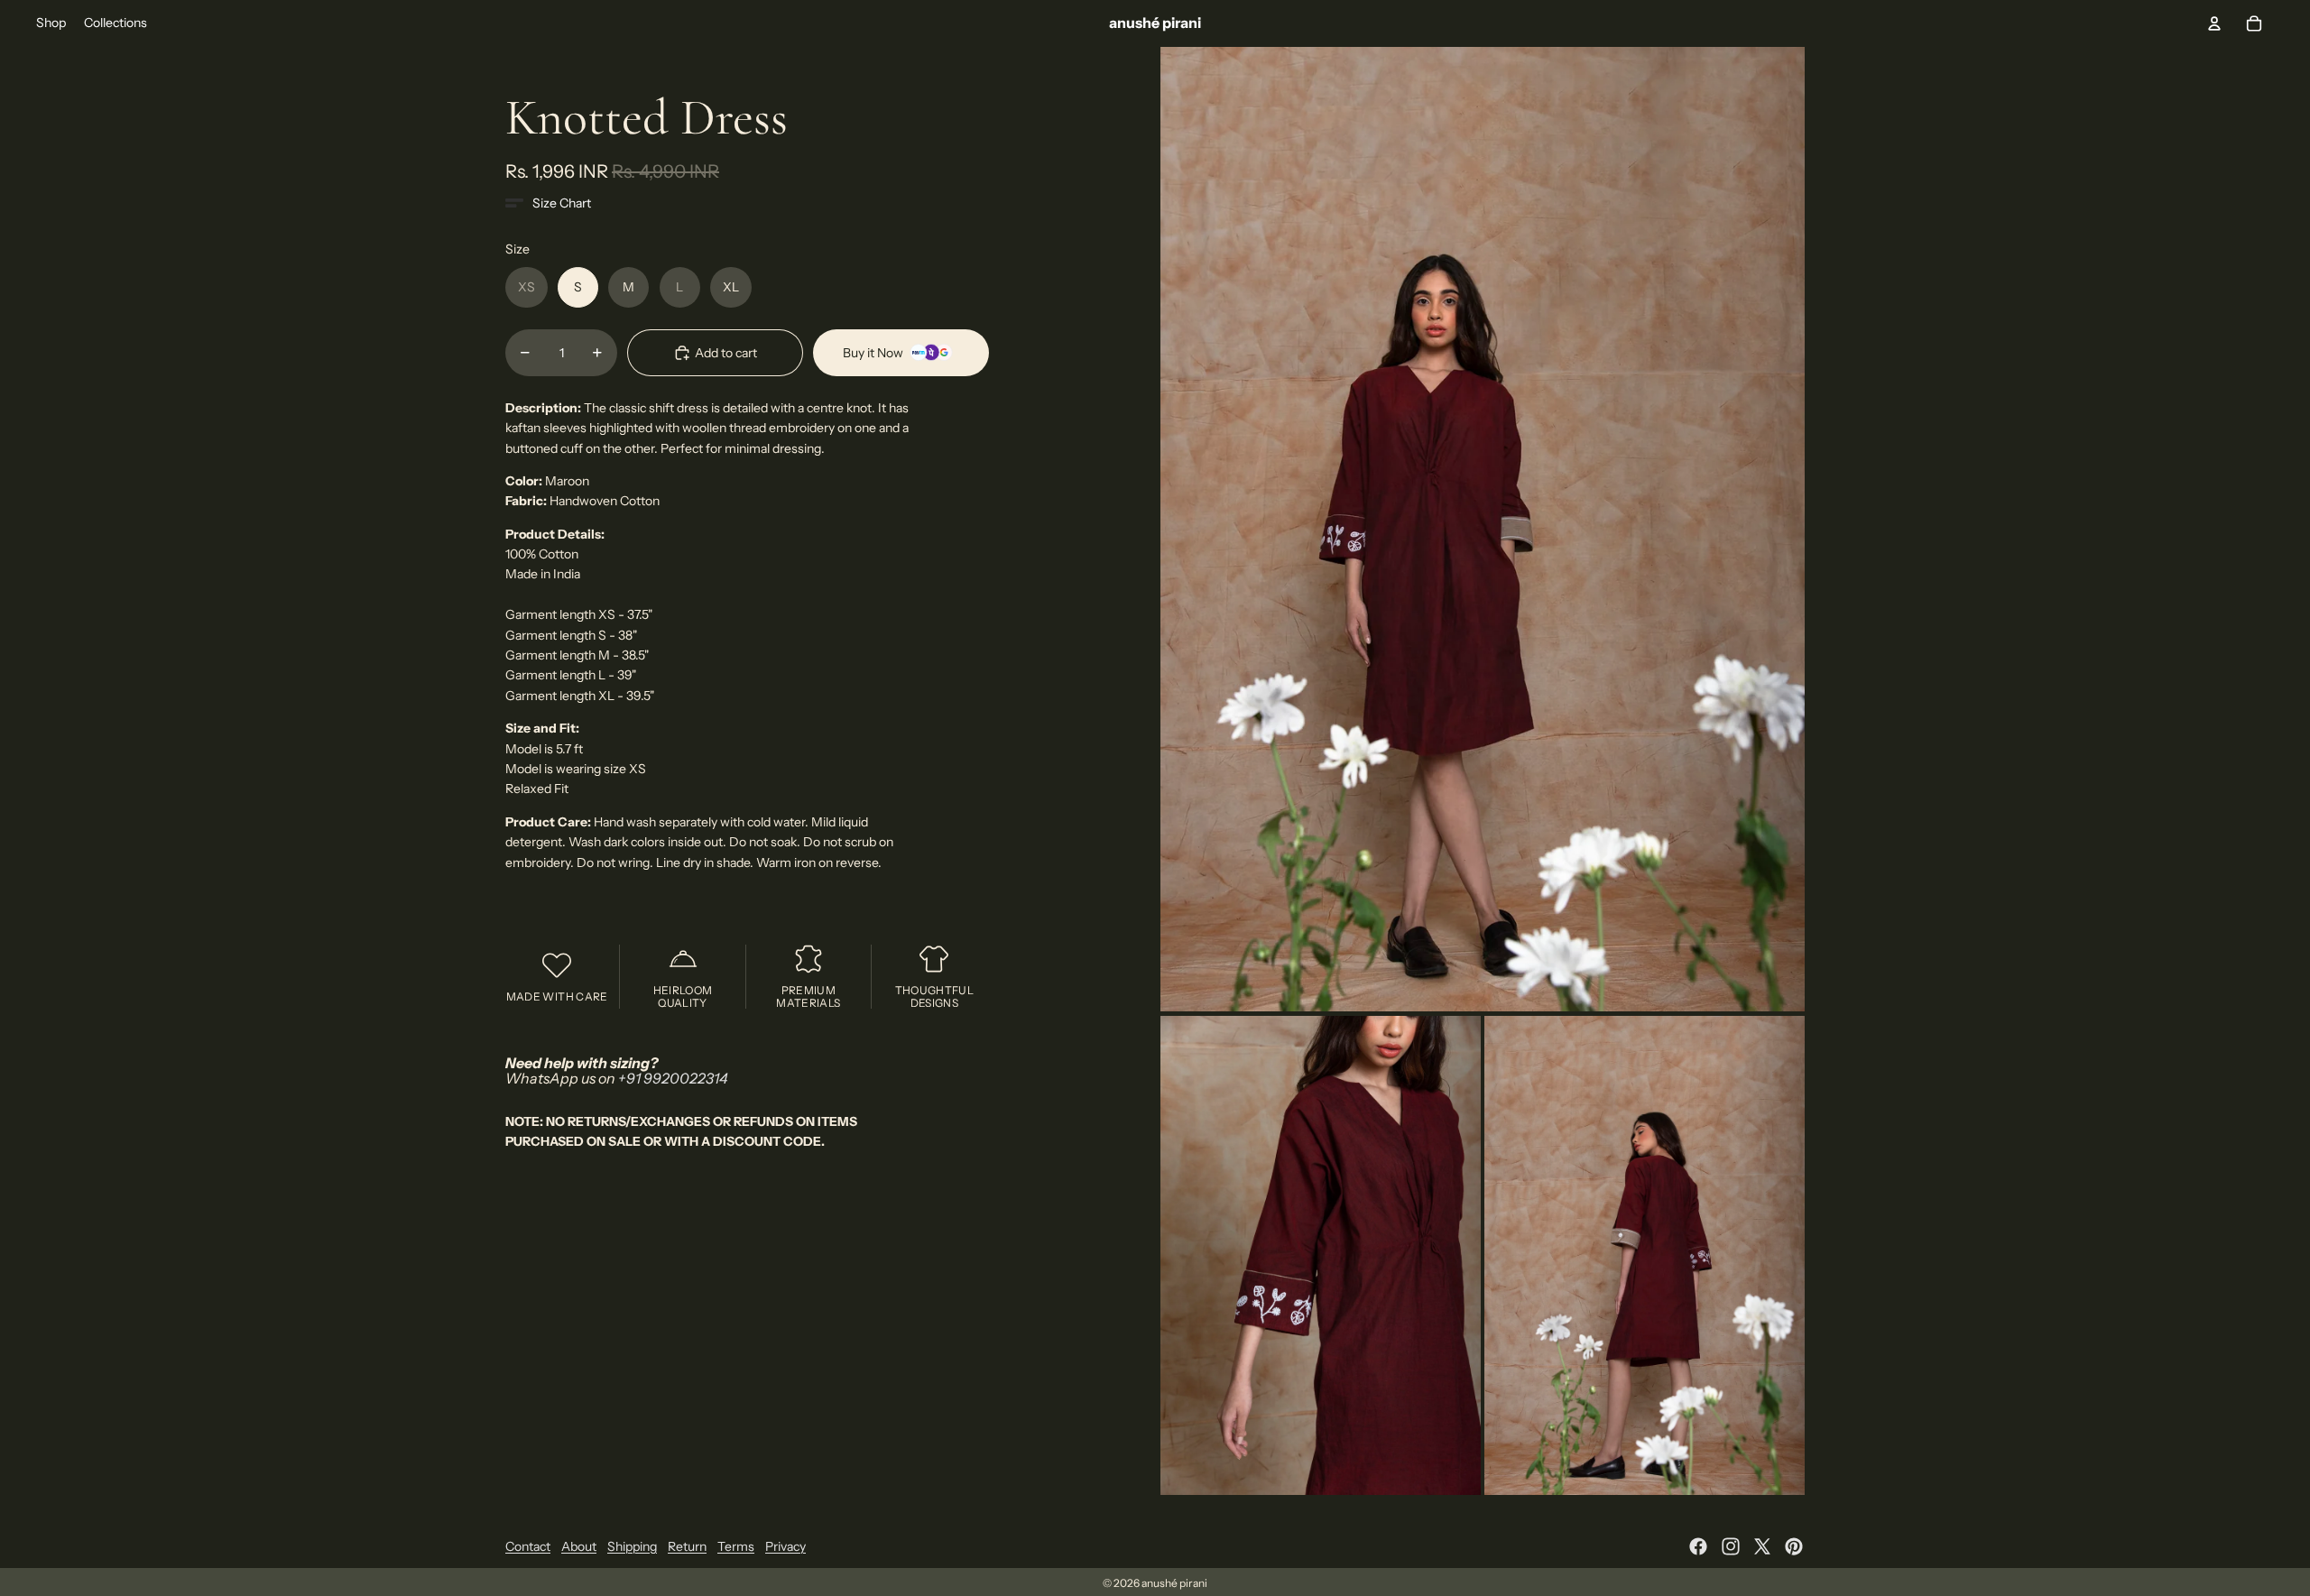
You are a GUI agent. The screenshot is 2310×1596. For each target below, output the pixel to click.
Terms (736, 1546)
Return (687, 1546)
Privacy (785, 1546)
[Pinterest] (1794, 1546)
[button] (548, 203)
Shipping (632, 1546)
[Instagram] (1731, 1546)
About (579, 1546)
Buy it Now (873, 353)
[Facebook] (1698, 1546)
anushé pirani (1174, 1583)
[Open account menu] (2214, 23)
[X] (1762, 1546)
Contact (528, 1546)
